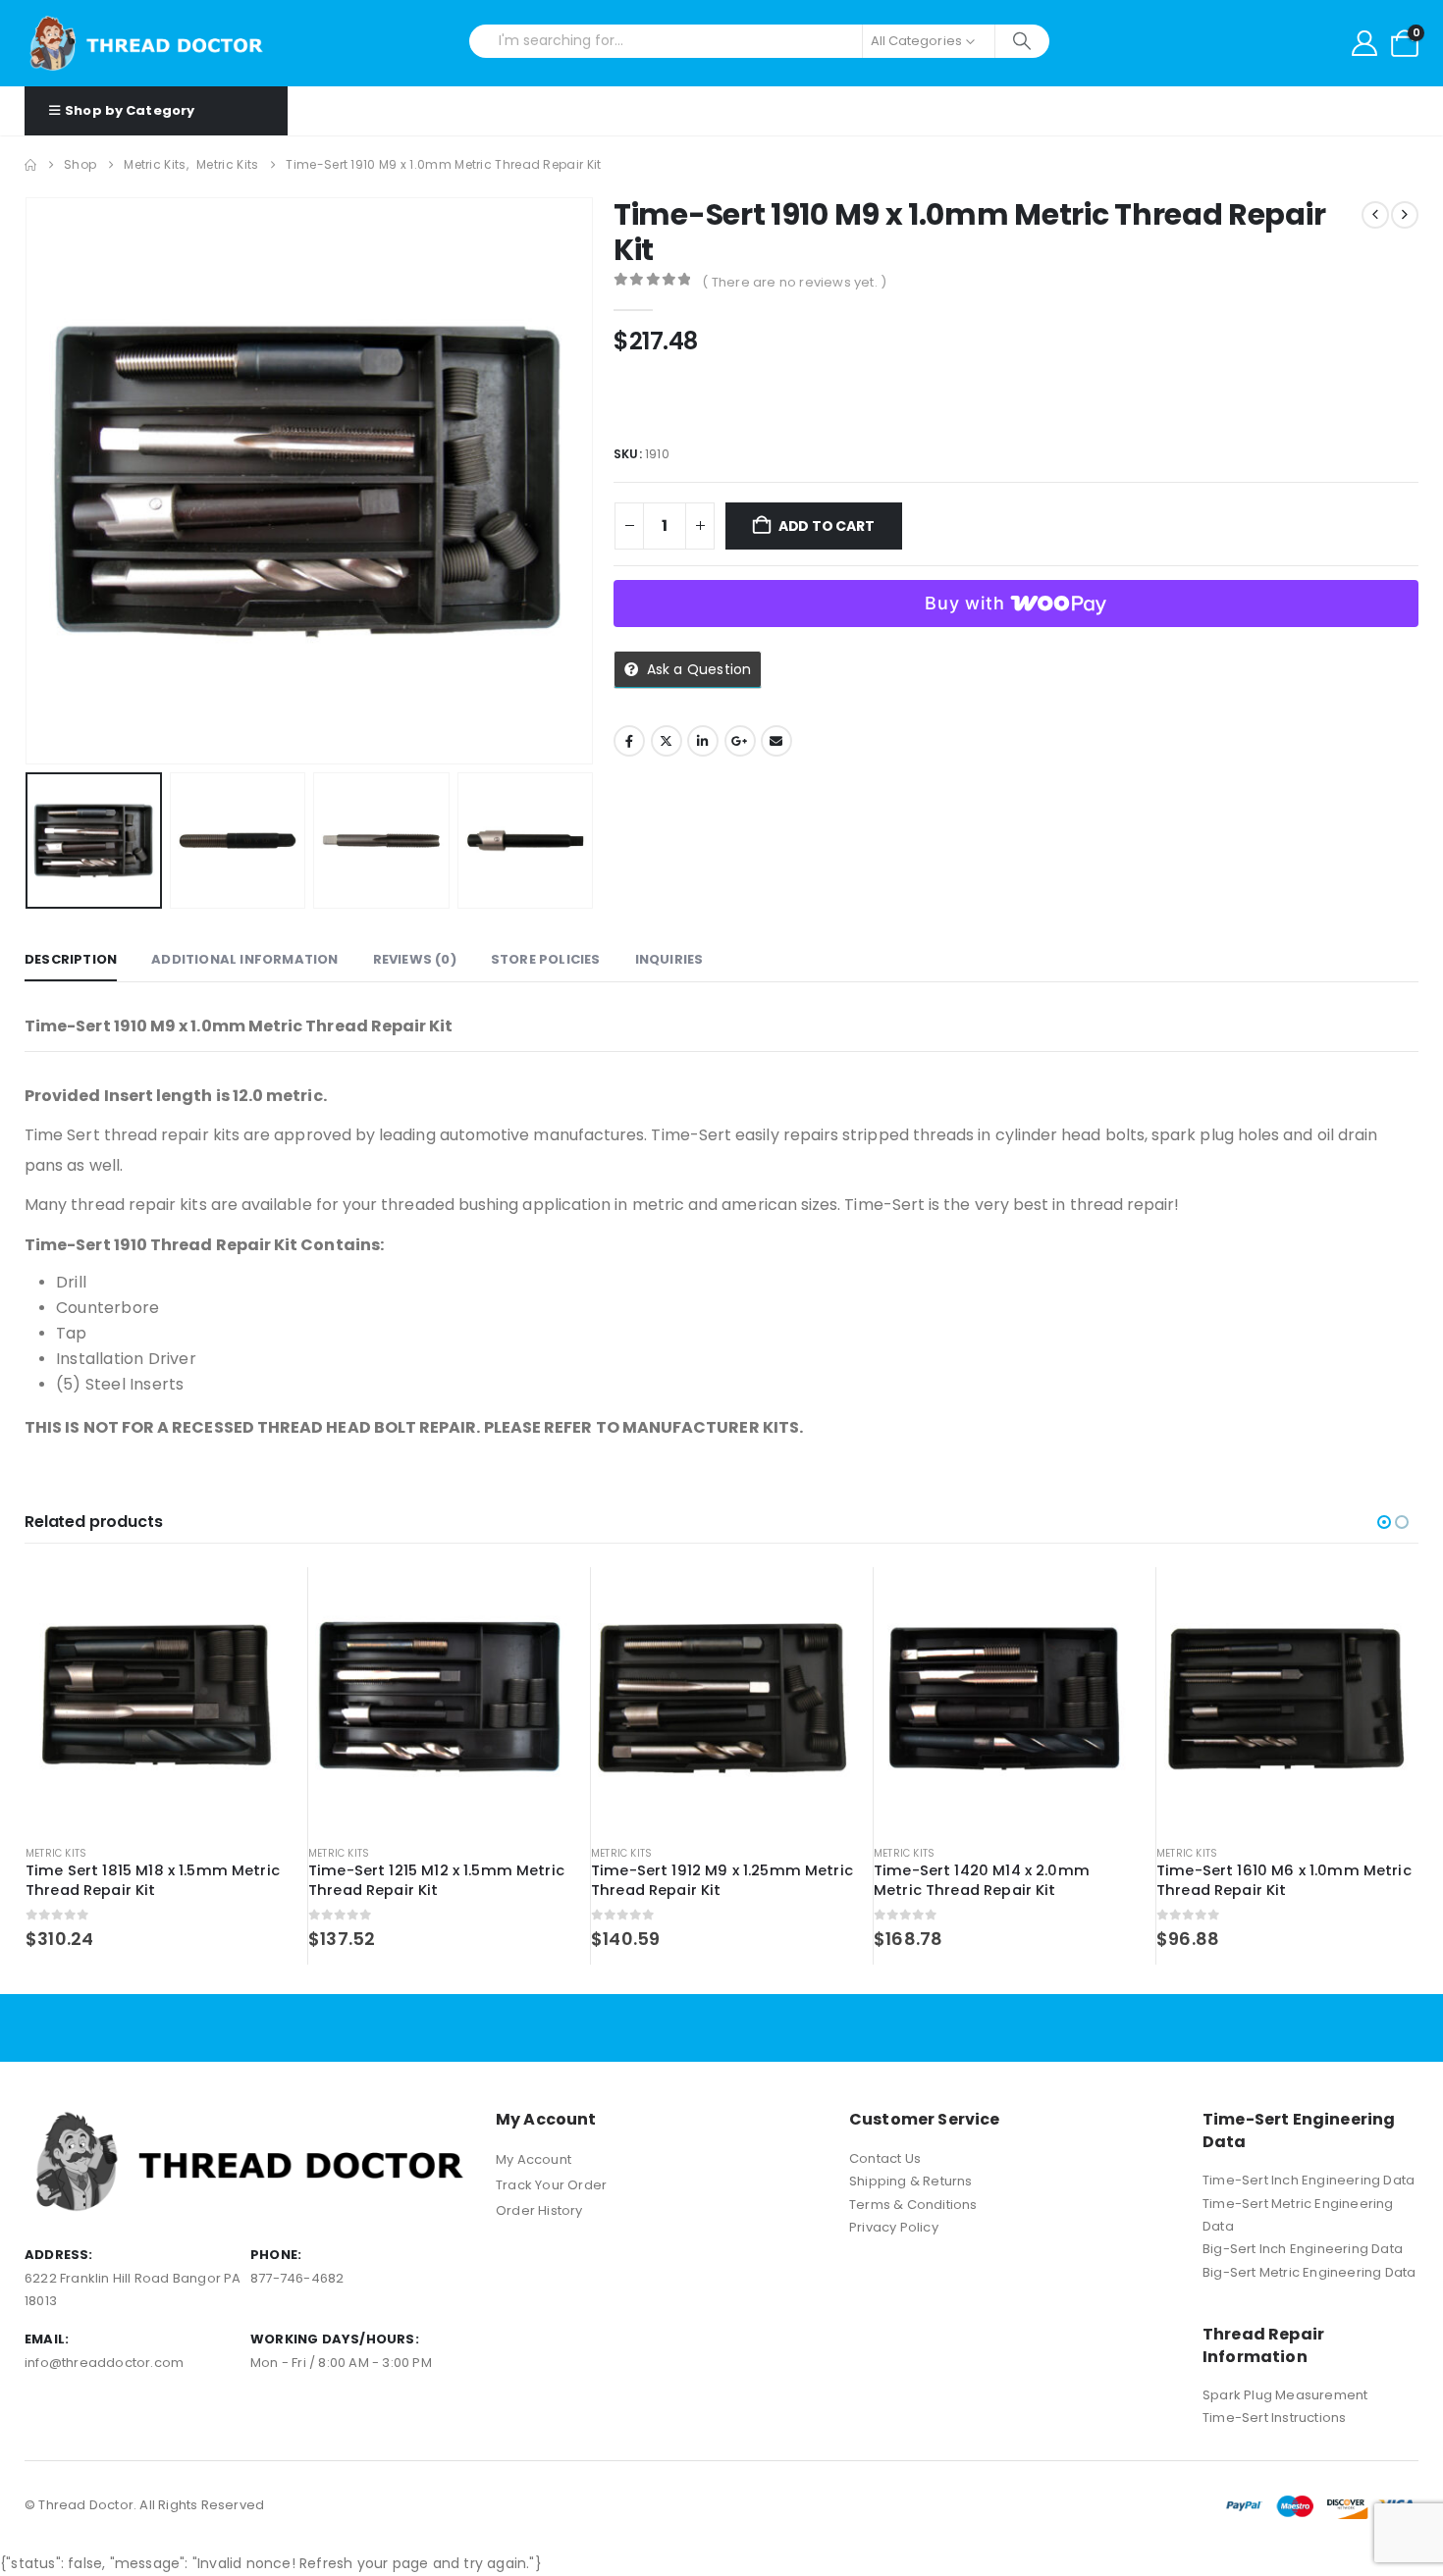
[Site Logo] (147, 43)
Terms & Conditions (913, 2205)
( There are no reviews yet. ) (794, 282)
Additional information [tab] (244, 959)
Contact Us (885, 2158)
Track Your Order (551, 2185)
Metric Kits (56, 1853)
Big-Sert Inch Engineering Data (1303, 2249)
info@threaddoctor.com (104, 2363)
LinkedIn (703, 741)
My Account (534, 2159)
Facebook (629, 741)
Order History (539, 2210)
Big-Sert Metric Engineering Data (1309, 2272)
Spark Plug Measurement (1285, 2395)
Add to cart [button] (255, 1600)
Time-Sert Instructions (1274, 2418)
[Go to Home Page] (30, 165)
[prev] (1375, 215)
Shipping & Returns (911, 2181)
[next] (1405, 215)
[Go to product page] (157, 1698)
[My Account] (1364, 43)
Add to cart (827, 526)
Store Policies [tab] (546, 959)
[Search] (1022, 41)
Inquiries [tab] (669, 959)
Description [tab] (71, 959)
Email (776, 741)
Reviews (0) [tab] (415, 959)
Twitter (667, 741)
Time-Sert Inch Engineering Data (1309, 2180)
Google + (740, 741)
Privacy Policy (894, 2227)
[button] (29, 481)
